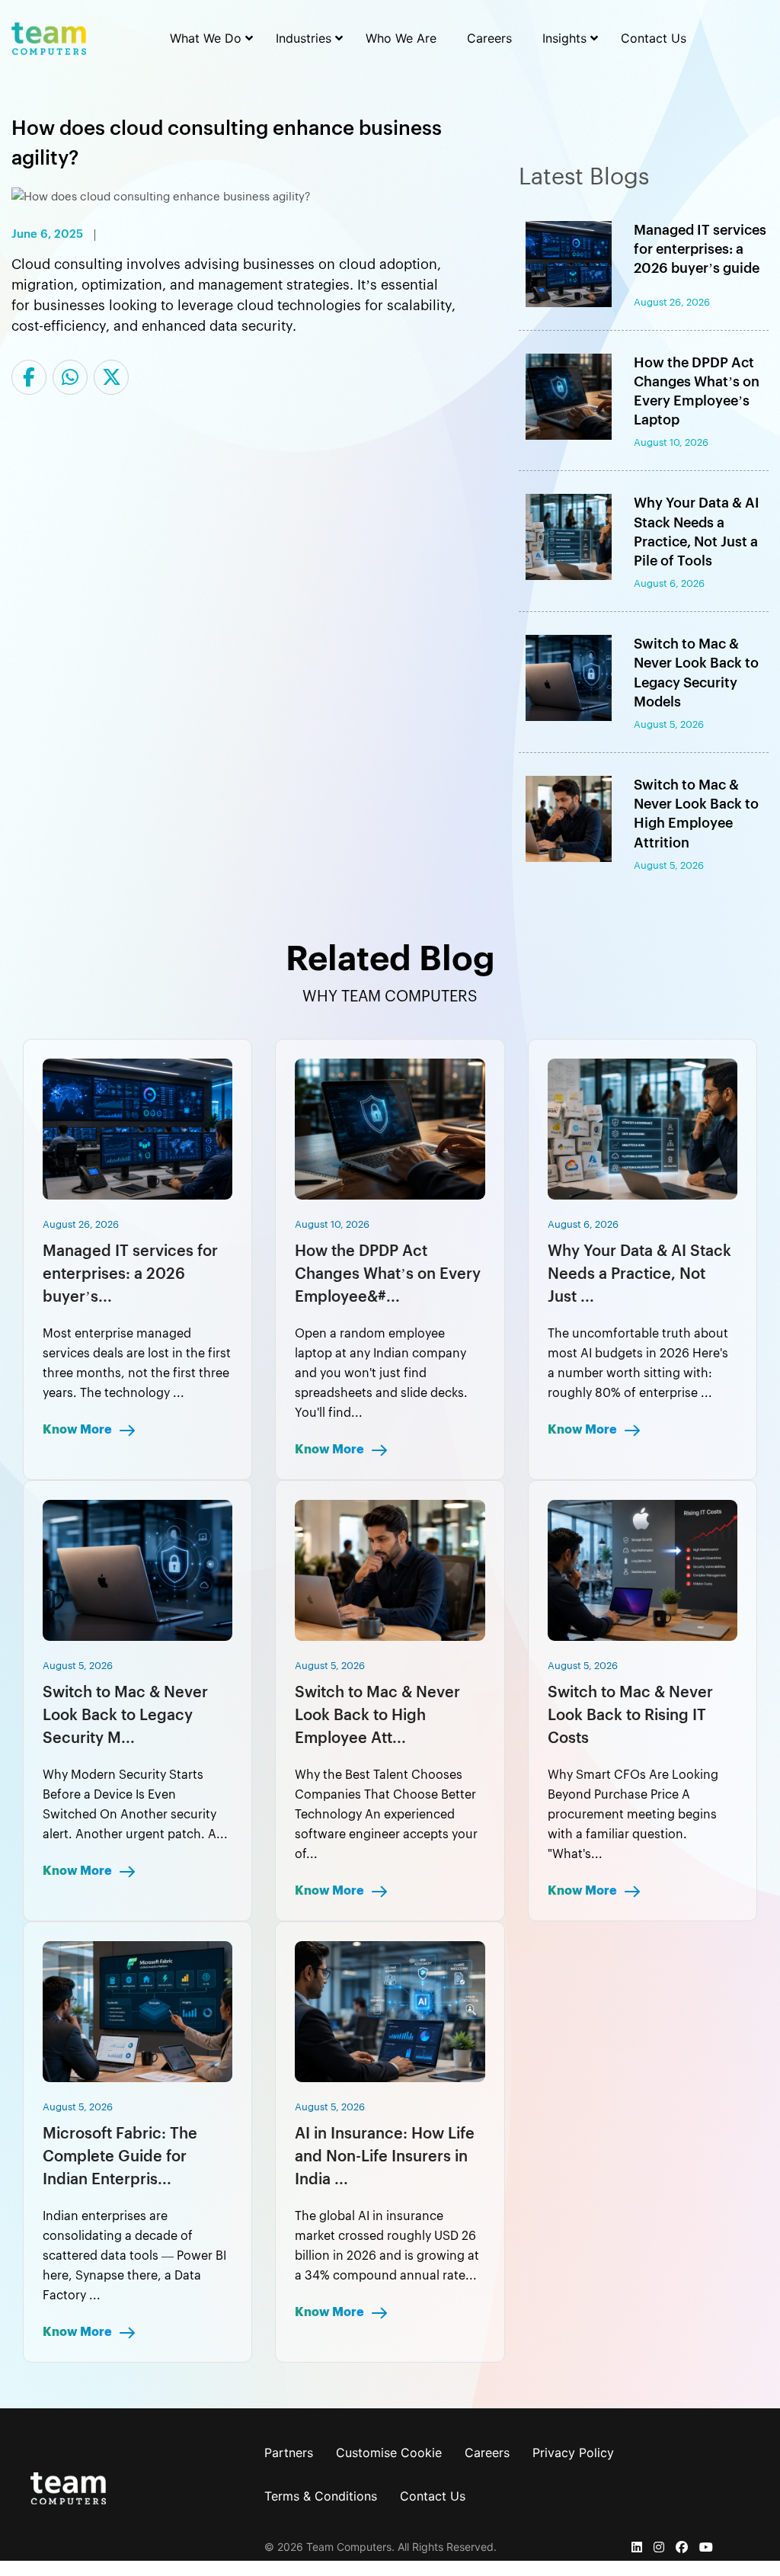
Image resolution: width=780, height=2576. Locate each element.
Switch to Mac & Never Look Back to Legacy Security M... (125, 1716)
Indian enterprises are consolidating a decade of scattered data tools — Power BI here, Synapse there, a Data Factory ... (134, 2256)
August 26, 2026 (81, 1224)
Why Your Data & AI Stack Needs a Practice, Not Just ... (639, 1274)
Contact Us (433, 2496)
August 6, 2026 (583, 1224)
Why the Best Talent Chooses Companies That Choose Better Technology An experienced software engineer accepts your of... (386, 1815)
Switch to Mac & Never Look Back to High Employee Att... (377, 1716)
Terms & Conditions (321, 2496)
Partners (289, 2453)
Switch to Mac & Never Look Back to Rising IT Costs (630, 1716)
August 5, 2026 (78, 1666)
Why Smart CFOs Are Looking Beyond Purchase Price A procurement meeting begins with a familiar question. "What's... (633, 1815)
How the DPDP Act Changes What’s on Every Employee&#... (388, 1274)
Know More (78, 1430)
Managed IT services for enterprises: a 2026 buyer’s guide (700, 249)
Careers (487, 2453)
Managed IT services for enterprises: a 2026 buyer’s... (130, 1274)
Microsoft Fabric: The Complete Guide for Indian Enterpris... (120, 2157)
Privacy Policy (573, 2453)
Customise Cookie (389, 2453)
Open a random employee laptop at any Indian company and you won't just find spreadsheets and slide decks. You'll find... (381, 1373)
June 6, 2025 (47, 235)
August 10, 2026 (332, 1224)
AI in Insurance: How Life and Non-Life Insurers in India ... (385, 2157)
